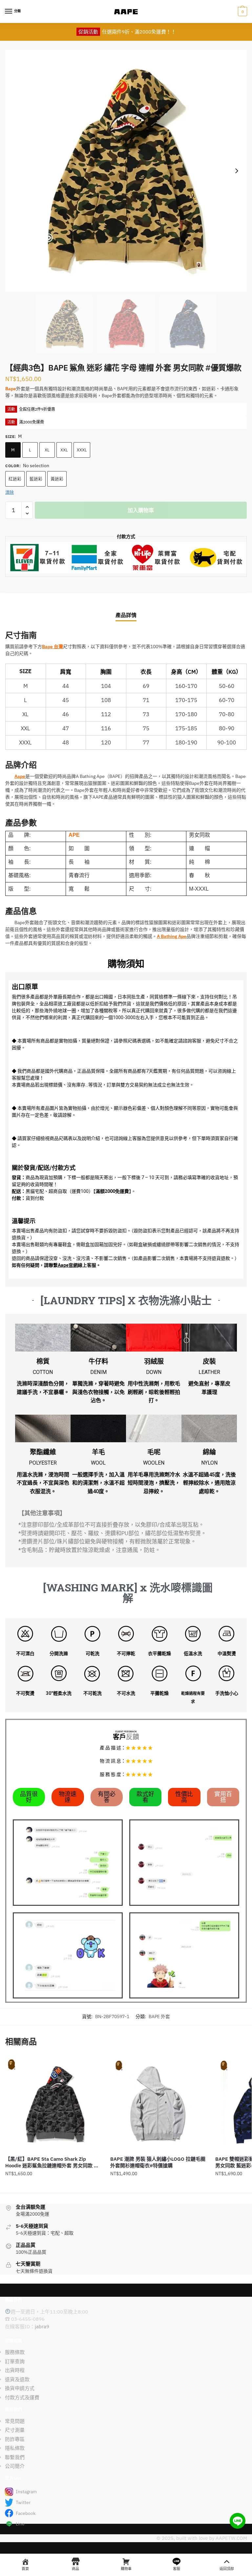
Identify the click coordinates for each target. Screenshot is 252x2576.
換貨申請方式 (20, 2388)
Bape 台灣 (52, 647)
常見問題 (15, 2421)
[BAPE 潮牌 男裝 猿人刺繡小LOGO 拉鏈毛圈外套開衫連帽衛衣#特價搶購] (158, 2104)
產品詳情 (126, 615)
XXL (64, 450)
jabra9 (42, 2326)
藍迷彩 (36, 479)
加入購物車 (141, 510)
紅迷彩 (15, 479)
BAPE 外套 (159, 2017)
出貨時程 (15, 2370)
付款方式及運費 (22, 2397)
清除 (10, 492)
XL (47, 450)
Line (20, 2524)
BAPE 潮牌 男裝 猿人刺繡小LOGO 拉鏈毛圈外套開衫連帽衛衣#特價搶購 (158, 2162)
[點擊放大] (126, 171)
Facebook (26, 2513)
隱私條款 (15, 2448)
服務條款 (15, 2352)
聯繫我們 (15, 2457)
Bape (11, 389)
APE (74, 835)
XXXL (82, 450)
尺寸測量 (15, 2430)
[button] (29, 1797)
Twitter (23, 2502)
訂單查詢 (15, 2361)
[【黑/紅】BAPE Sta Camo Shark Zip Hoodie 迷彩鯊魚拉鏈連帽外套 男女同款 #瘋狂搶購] (53, 2104)
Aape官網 (68, 1265)
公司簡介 (15, 2466)
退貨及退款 (17, 2379)
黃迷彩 (57, 479)
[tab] (126, 610)
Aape (20, 776)
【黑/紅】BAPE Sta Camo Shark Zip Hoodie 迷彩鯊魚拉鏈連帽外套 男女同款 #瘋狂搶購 (51, 2162)
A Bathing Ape (172, 936)
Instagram (26, 2492)
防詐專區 (15, 2439)
